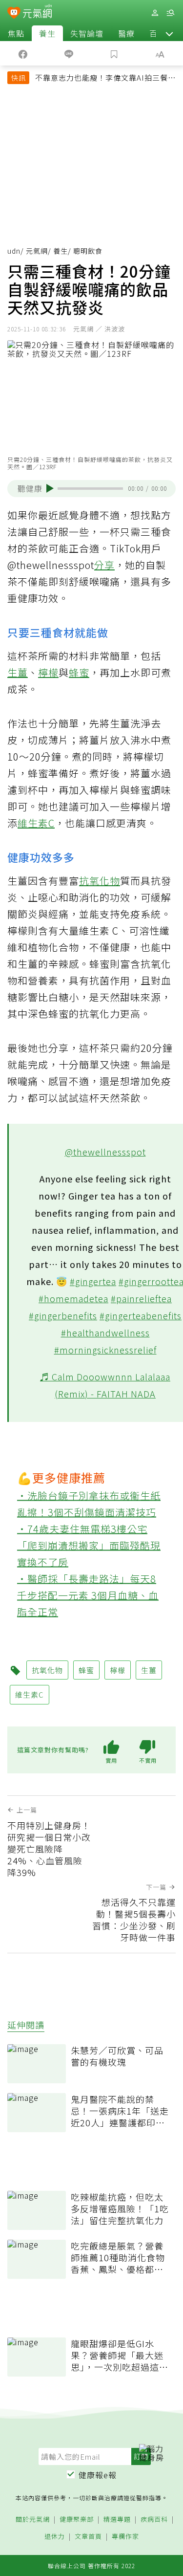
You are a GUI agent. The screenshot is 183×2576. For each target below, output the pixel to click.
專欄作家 (125, 2537)
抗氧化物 (100, 881)
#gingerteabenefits (141, 1315)
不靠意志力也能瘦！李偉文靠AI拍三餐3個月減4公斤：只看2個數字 (104, 79)
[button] (169, 33)
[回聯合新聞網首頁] (14, 14)
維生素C (36, 823)
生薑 (18, 672)
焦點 (16, 33)
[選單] (170, 13)
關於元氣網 (33, 2520)
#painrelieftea (141, 1298)
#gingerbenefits (63, 1315)
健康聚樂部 (77, 2520)
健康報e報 (98, 2475)
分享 (104, 565)
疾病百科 (154, 2520)
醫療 (126, 33)
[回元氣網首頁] (37, 12)
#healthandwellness (105, 1332)
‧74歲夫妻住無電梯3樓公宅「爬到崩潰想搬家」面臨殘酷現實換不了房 (89, 1545)
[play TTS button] (50, 488)
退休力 (55, 2537)
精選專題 (117, 2520)
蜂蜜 (79, 672)
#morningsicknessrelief (105, 1350)
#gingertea (93, 1281)
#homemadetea (73, 1298)
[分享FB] (23, 53)
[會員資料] (155, 13)
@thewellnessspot (105, 1152)
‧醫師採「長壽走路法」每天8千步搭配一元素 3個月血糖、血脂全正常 (88, 1595)
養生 (47, 33)
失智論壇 (87, 33)
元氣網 (37, 251)
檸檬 (48, 672)
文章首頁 (88, 2537)
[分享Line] (69, 53)
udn (14, 251)
